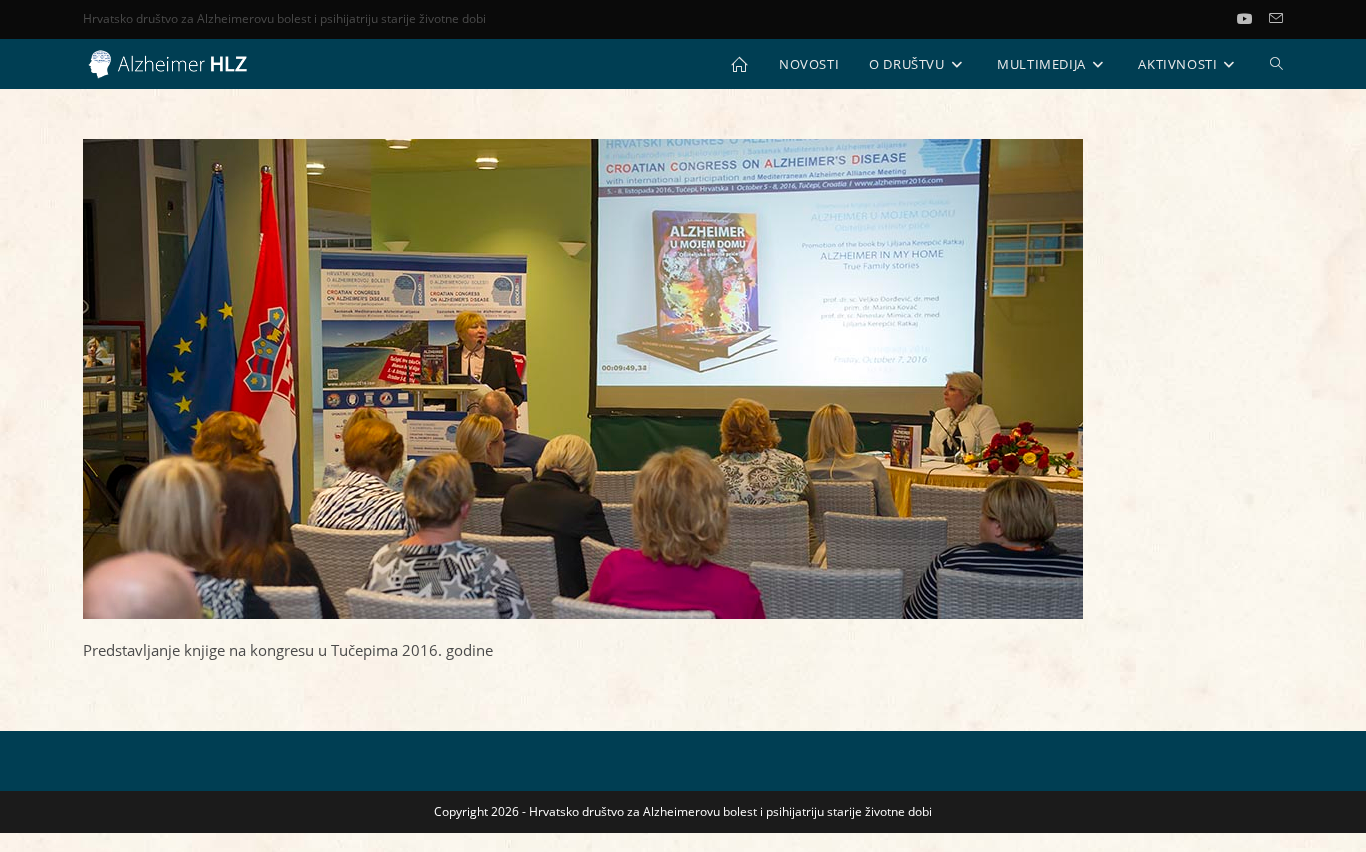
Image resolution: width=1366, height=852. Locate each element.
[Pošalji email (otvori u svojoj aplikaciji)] (1276, 19)
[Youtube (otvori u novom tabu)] (1253, 19)
